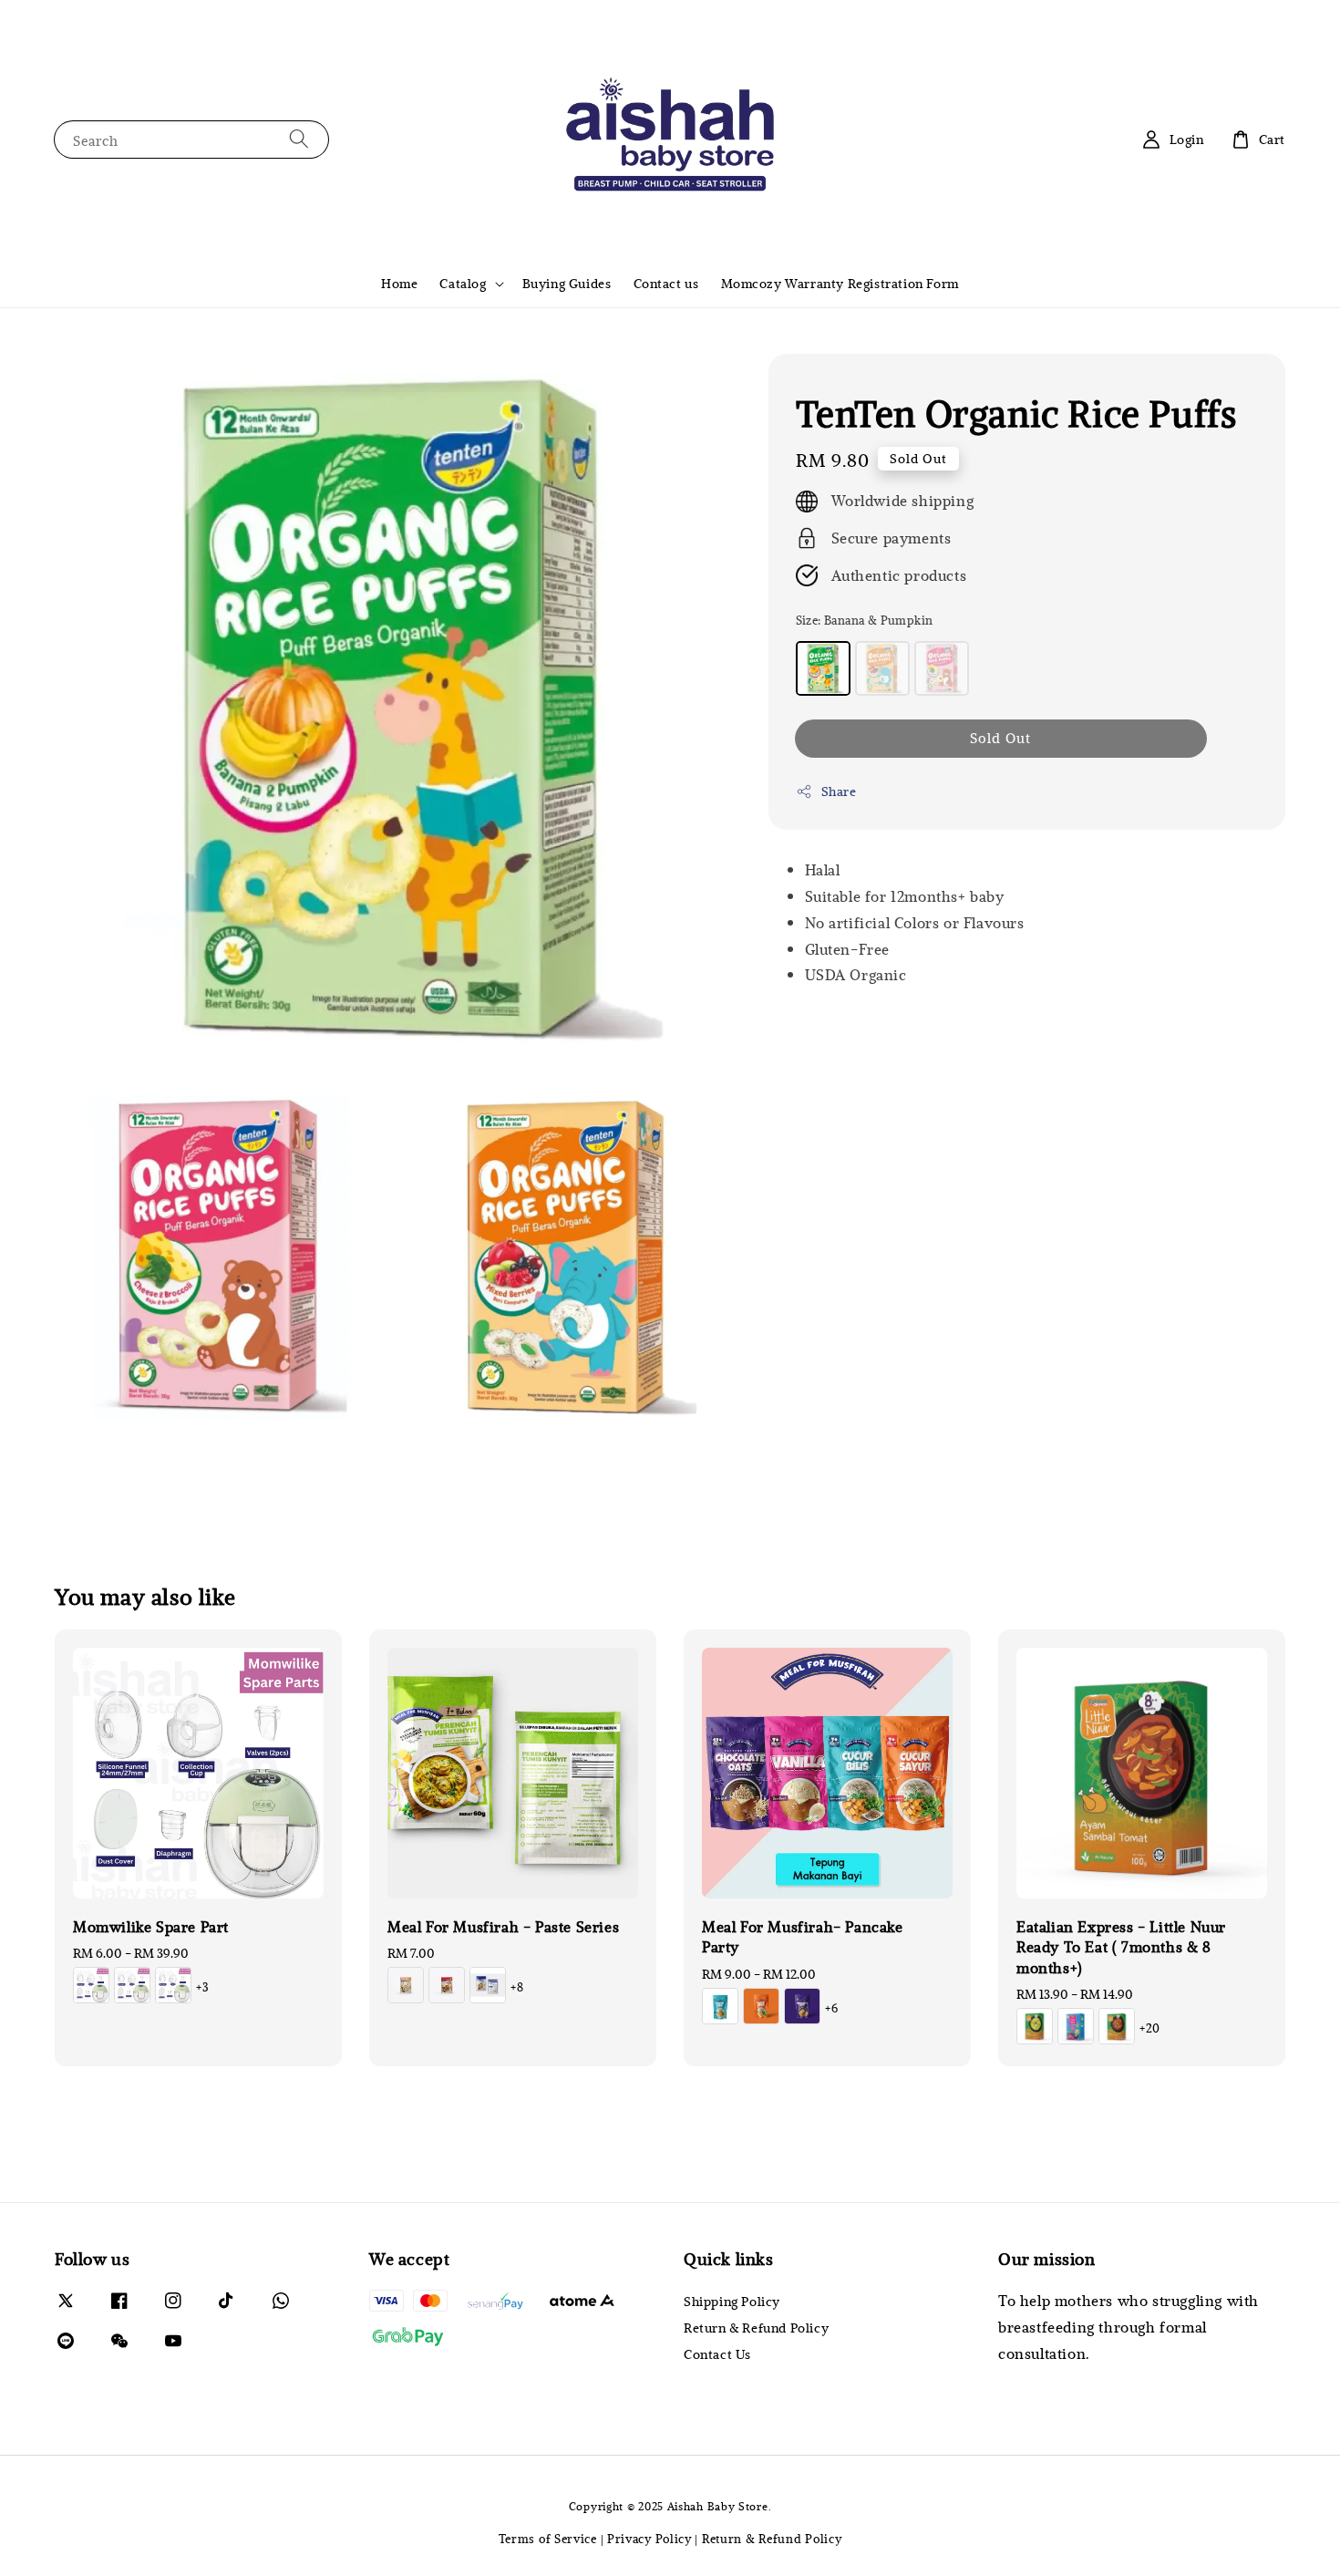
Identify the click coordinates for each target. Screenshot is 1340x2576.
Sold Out (1000, 738)
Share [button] (839, 791)
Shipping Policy (732, 2302)
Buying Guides (567, 283)
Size (865, 620)
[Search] (299, 139)
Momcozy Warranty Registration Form (840, 283)
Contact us (666, 283)
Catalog (463, 284)
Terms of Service (548, 2539)
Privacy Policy (649, 2539)
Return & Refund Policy (756, 2328)
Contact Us (717, 2354)
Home (399, 283)
